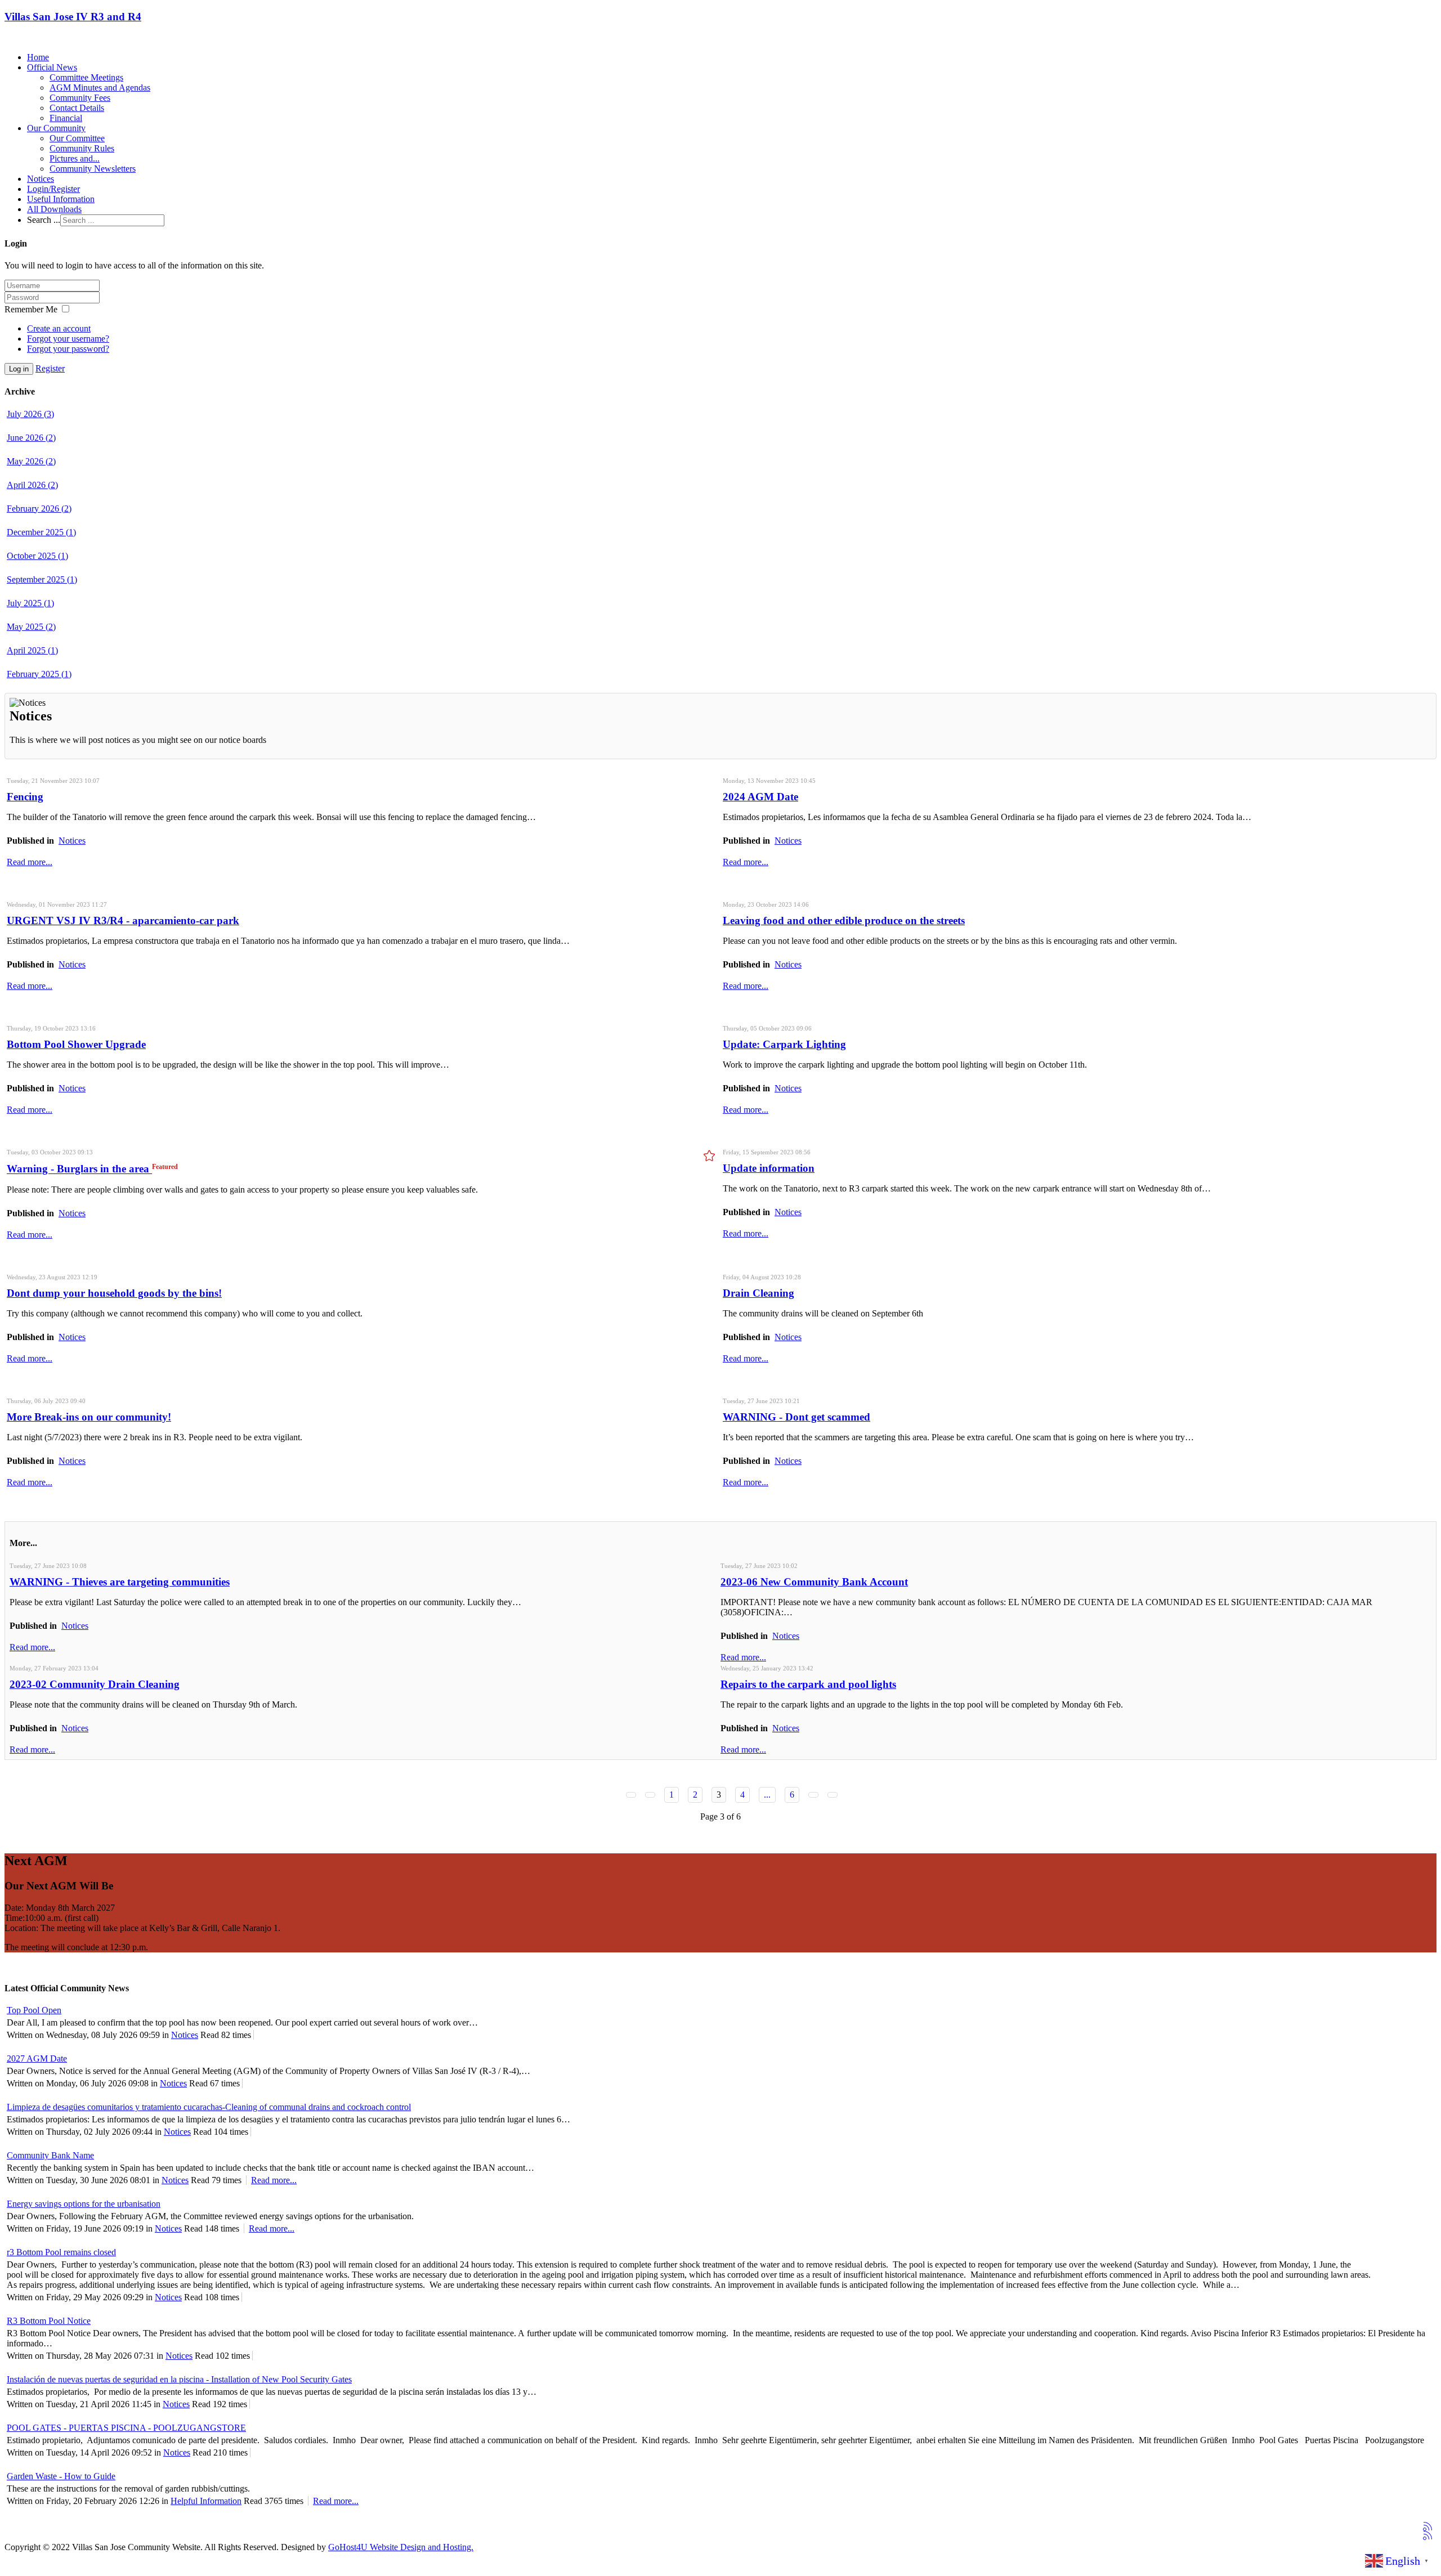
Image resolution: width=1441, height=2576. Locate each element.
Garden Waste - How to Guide (61, 2476)
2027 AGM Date (37, 2058)
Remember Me (31, 309)
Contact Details (77, 108)
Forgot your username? (68, 339)
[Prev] (650, 1795)
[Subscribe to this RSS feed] (1427, 2526)
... (767, 1795)
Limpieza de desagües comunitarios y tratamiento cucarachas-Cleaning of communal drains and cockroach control (209, 2107)
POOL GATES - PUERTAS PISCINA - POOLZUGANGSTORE (126, 2428)
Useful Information (61, 199)
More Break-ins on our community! (89, 1417)
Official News (52, 67)
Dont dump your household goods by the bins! (114, 1293)
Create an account (59, 328)
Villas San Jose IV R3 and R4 (73, 17)
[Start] (631, 1795)
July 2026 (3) (30, 414)
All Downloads (54, 209)
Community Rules (82, 148)
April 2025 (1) (32, 650)
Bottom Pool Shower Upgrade (76, 1044)
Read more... (30, 862)
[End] (833, 1795)
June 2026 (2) (31, 438)
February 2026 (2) (39, 509)
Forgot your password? (68, 349)
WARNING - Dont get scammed (796, 1417)
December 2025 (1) (41, 532)
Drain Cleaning (758, 1293)
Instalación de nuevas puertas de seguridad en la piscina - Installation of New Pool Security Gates (179, 2379)
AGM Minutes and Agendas (100, 88)
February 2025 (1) (39, 674)
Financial (66, 118)
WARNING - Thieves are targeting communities (120, 1582)
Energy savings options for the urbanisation (84, 2204)
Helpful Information (206, 2501)
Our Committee (77, 138)
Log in (19, 369)
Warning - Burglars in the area (79, 1169)
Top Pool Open (34, 2010)
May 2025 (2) (31, 627)
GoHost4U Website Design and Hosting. (401, 2547)
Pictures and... (75, 158)
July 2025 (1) (30, 603)
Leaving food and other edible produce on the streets (844, 920)
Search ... (44, 220)
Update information (769, 1168)
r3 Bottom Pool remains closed (61, 2252)
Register (50, 368)
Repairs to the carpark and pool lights (808, 1684)
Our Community (56, 128)
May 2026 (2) (31, 461)
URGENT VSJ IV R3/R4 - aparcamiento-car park (123, 920)
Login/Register (53, 189)
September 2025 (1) (42, 579)
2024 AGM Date (760, 797)
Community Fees (80, 98)
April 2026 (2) (32, 485)
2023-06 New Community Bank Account (814, 1582)
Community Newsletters (93, 169)
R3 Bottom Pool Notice (49, 2321)
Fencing (25, 797)
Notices (41, 179)
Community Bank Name (50, 2155)
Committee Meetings (86, 77)
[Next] (813, 1795)
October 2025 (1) (37, 556)
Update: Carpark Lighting (784, 1044)
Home (38, 57)
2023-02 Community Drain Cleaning (95, 1684)
